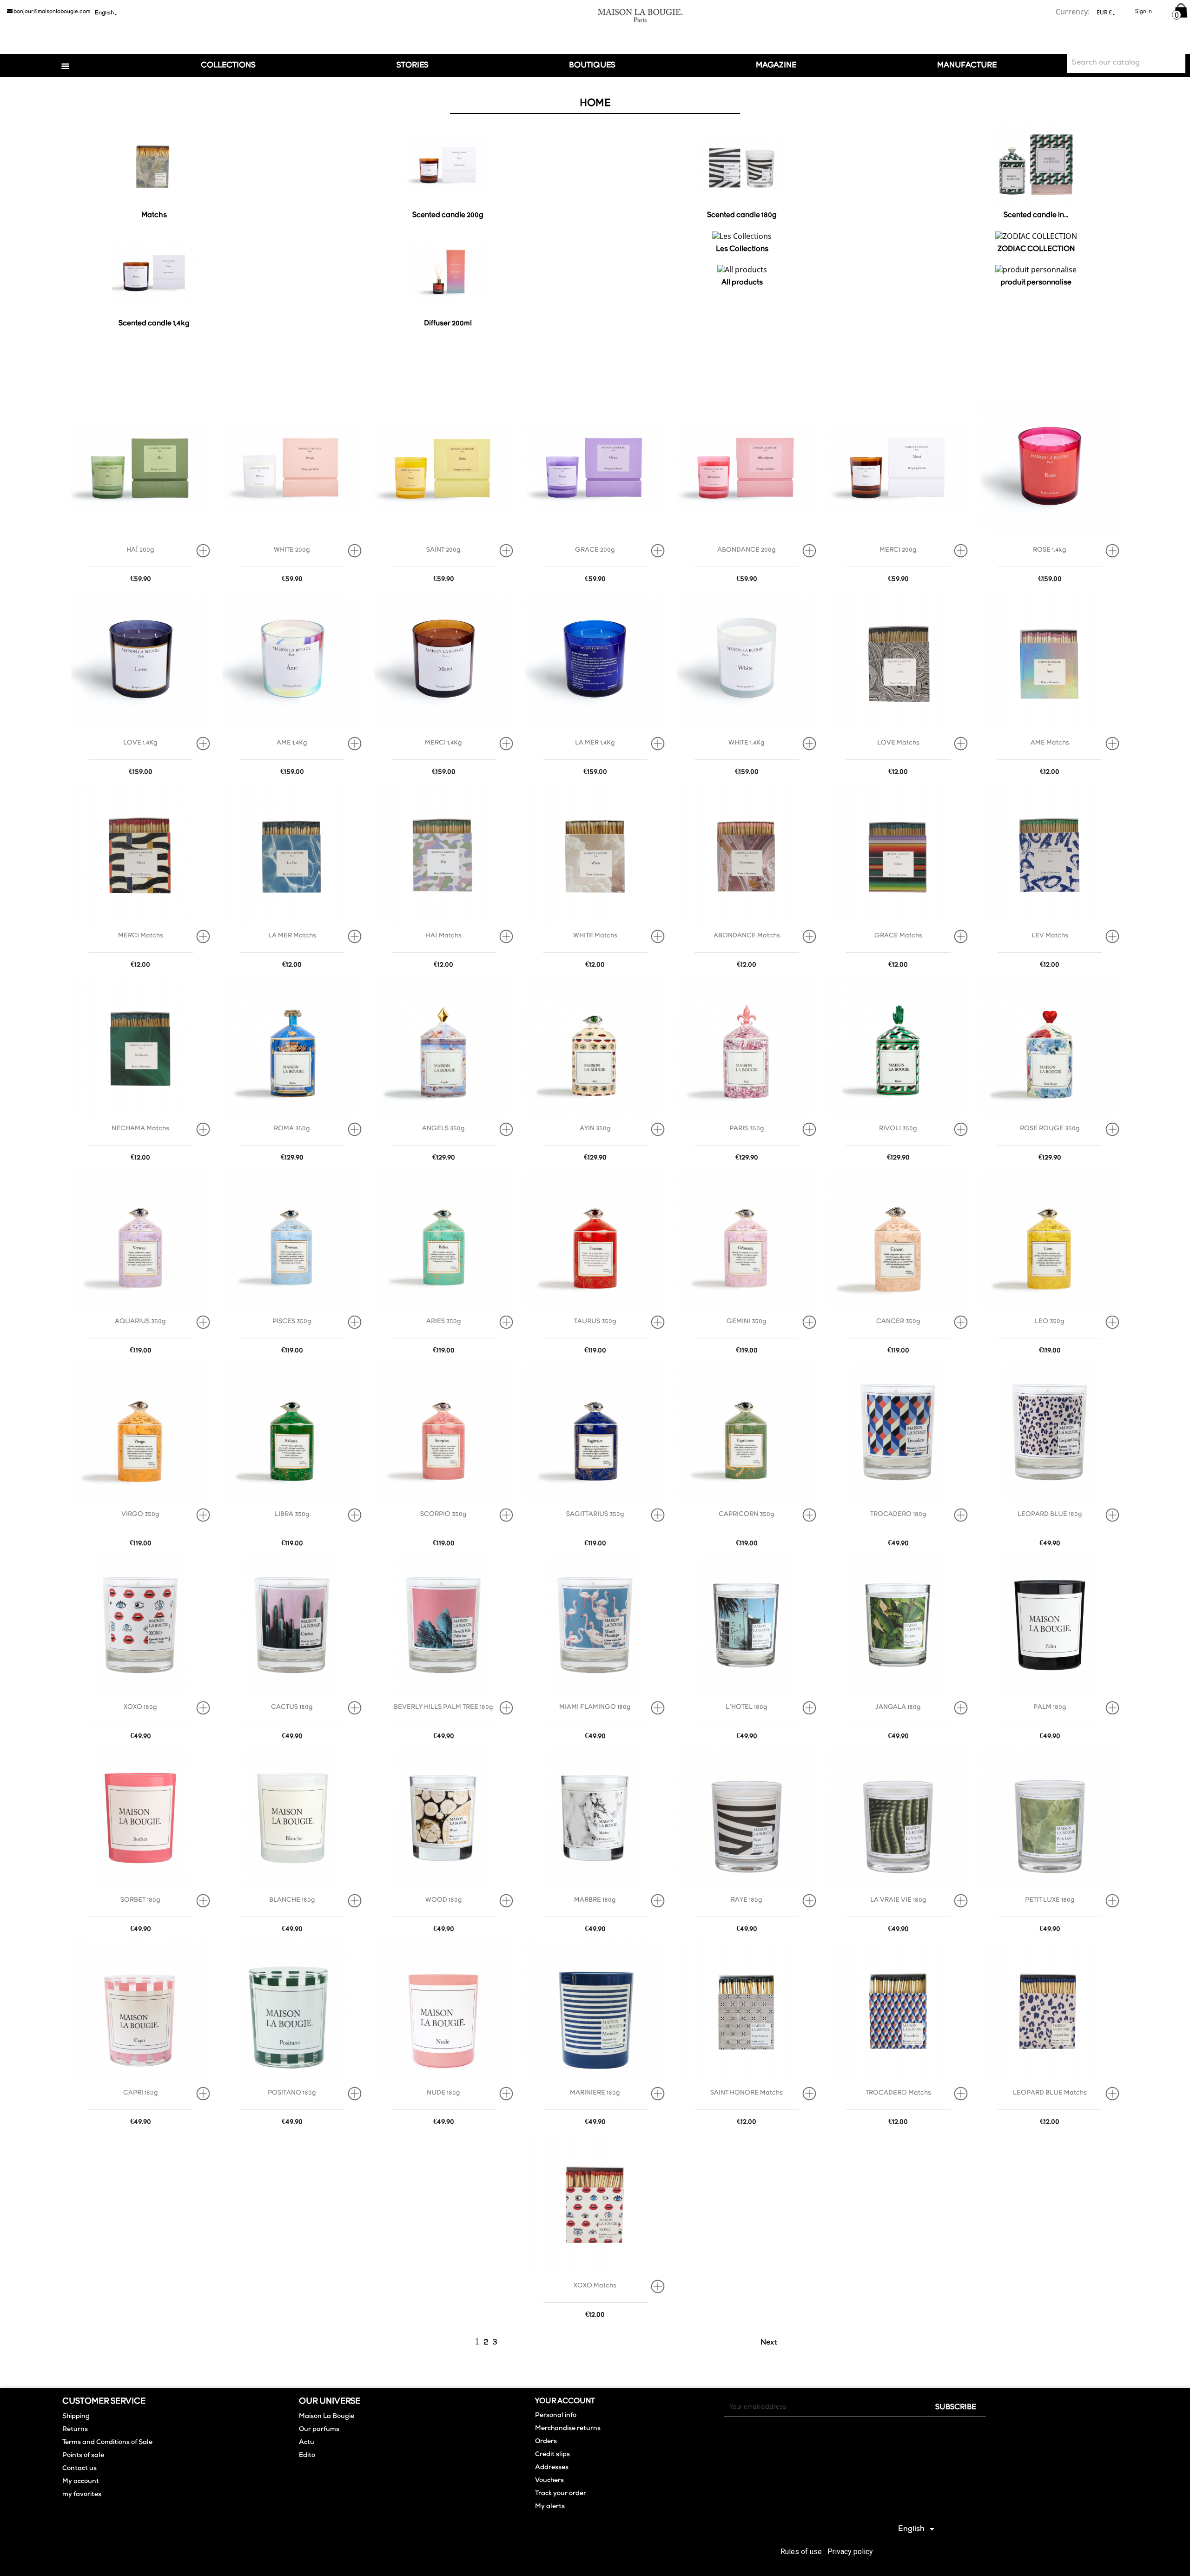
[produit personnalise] (1036, 271)
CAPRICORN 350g (747, 1514)
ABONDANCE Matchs (747, 936)
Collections (228, 65)
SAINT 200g (443, 550)
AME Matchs (1050, 743)
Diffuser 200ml (448, 323)
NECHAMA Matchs (140, 1129)
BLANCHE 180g (292, 1900)
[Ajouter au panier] (206, 551)
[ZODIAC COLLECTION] (1036, 237)
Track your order (561, 2494)
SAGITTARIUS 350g (595, 1514)
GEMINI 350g (747, 1321)
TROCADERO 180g (898, 1514)
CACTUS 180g (292, 1707)
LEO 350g (1050, 1321)
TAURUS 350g (595, 1321)
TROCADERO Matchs (898, 2093)
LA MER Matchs (292, 936)
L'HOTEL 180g (747, 1707)
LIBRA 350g (292, 1514)
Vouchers (549, 2481)
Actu (307, 2443)
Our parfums (319, 2430)
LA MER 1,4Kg (595, 743)
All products (742, 283)
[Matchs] (154, 166)
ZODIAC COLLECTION (1036, 249)
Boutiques (592, 65)
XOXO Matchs (595, 2286)
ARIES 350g (444, 1321)
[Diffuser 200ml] (448, 275)
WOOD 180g (444, 1900)
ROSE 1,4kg (1050, 550)
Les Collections (742, 249)
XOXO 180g (140, 1707)
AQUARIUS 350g (140, 1321)
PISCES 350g (292, 1321)
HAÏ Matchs (444, 936)
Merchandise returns (568, 2429)
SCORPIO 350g (443, 1514)
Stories (413, 65)
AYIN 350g (595, 1129)
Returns (75, 2430)
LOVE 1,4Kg (140, 743)
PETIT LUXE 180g (1050, 1900)
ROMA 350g (292, 1129)
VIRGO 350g (140, 1514)
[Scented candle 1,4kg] (154, 275)
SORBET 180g (140, 1900)
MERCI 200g (898, 550)
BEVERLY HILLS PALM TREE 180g (443, 1707)
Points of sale (83, 2456)
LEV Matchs (1050, 936)
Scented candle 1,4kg (154, 323)
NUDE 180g (443, 2093)
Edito (307, 2456)
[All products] (742, 271)
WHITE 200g (292, 550)
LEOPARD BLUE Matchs (1050, 2093)
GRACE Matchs (898, 936)
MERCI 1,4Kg (443, 743)
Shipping (76, 2417)
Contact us (79, 2469)
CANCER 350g (898, 1321)
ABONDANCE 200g (747, 550)
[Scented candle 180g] (742, 166)
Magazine (776, 65)
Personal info (556, 2416)
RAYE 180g (747, 1900)
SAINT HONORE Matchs (747, 2093)
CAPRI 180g (141, 2093)
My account (81, 2482)
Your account (565, 2401)
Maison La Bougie (327, 2417)
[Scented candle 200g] (448, 166)
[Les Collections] (742, 237)
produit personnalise (1036, 283)
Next (774, 2343)
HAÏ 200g (140, 550)
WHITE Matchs (595, 936)
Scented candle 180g (742, 215)
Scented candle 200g (448, 215)
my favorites (82, 2495)
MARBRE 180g (595, 1900)
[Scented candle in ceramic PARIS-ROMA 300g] (1036, 166)
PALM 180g (1050, 1707)
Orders (546, 2442)
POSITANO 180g (292, 2093)
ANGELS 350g (443, 1129)
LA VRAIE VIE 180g (898, 1900)
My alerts (550, 2507)
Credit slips (552, 2455)
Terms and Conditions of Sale (107, 2443)
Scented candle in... (1036, 215)
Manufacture (967, 65)
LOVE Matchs (898, 743)
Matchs (154, 215)
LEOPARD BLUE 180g (1050, 1514)
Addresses (552, 2468)
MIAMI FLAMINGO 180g (595, 1707)
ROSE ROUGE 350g (1050, 1129)
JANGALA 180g (898, 1707)
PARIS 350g (747, 1129)
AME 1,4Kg (292, 743)
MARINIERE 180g (595, 2093)
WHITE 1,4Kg (747, 743)
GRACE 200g (595, 550)
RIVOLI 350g (898, 1129)
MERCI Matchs (141, 936)
